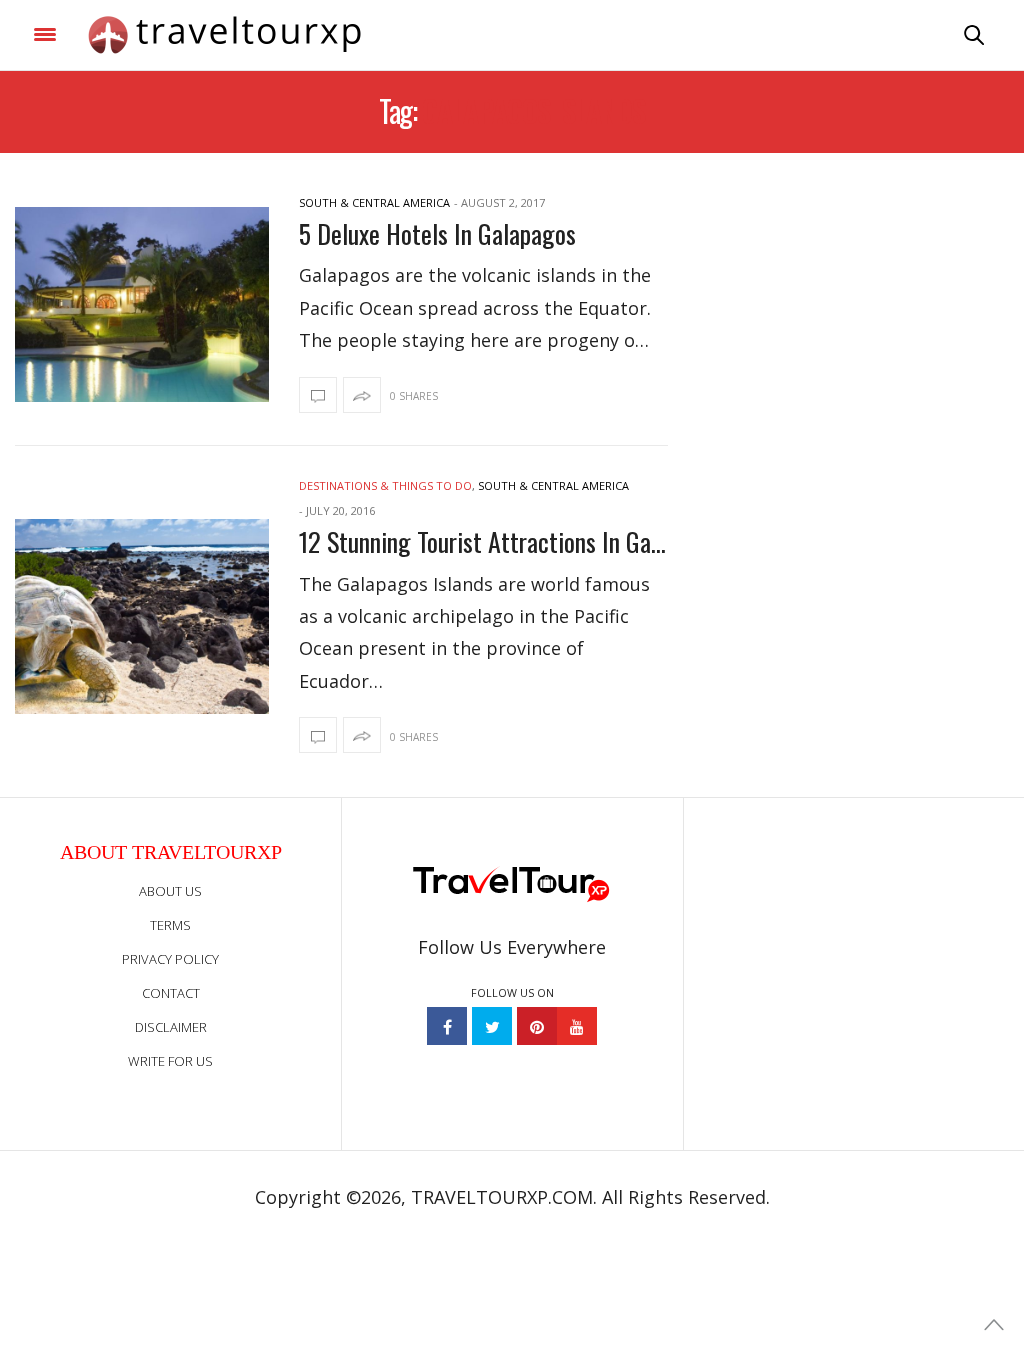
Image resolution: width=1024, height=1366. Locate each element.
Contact (171, 993)
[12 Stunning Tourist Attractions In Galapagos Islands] (142, 616)
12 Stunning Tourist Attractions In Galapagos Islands (483, 541)
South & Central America (374, 202)
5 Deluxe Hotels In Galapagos (437, 233)
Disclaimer (171, 1027)
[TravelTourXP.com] (224, 35)
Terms (170, 925)
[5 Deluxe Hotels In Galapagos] (142, 304)
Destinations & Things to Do (385, 485)
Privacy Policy (170, 959)
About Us (170, 891)
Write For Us (170, 1061)
